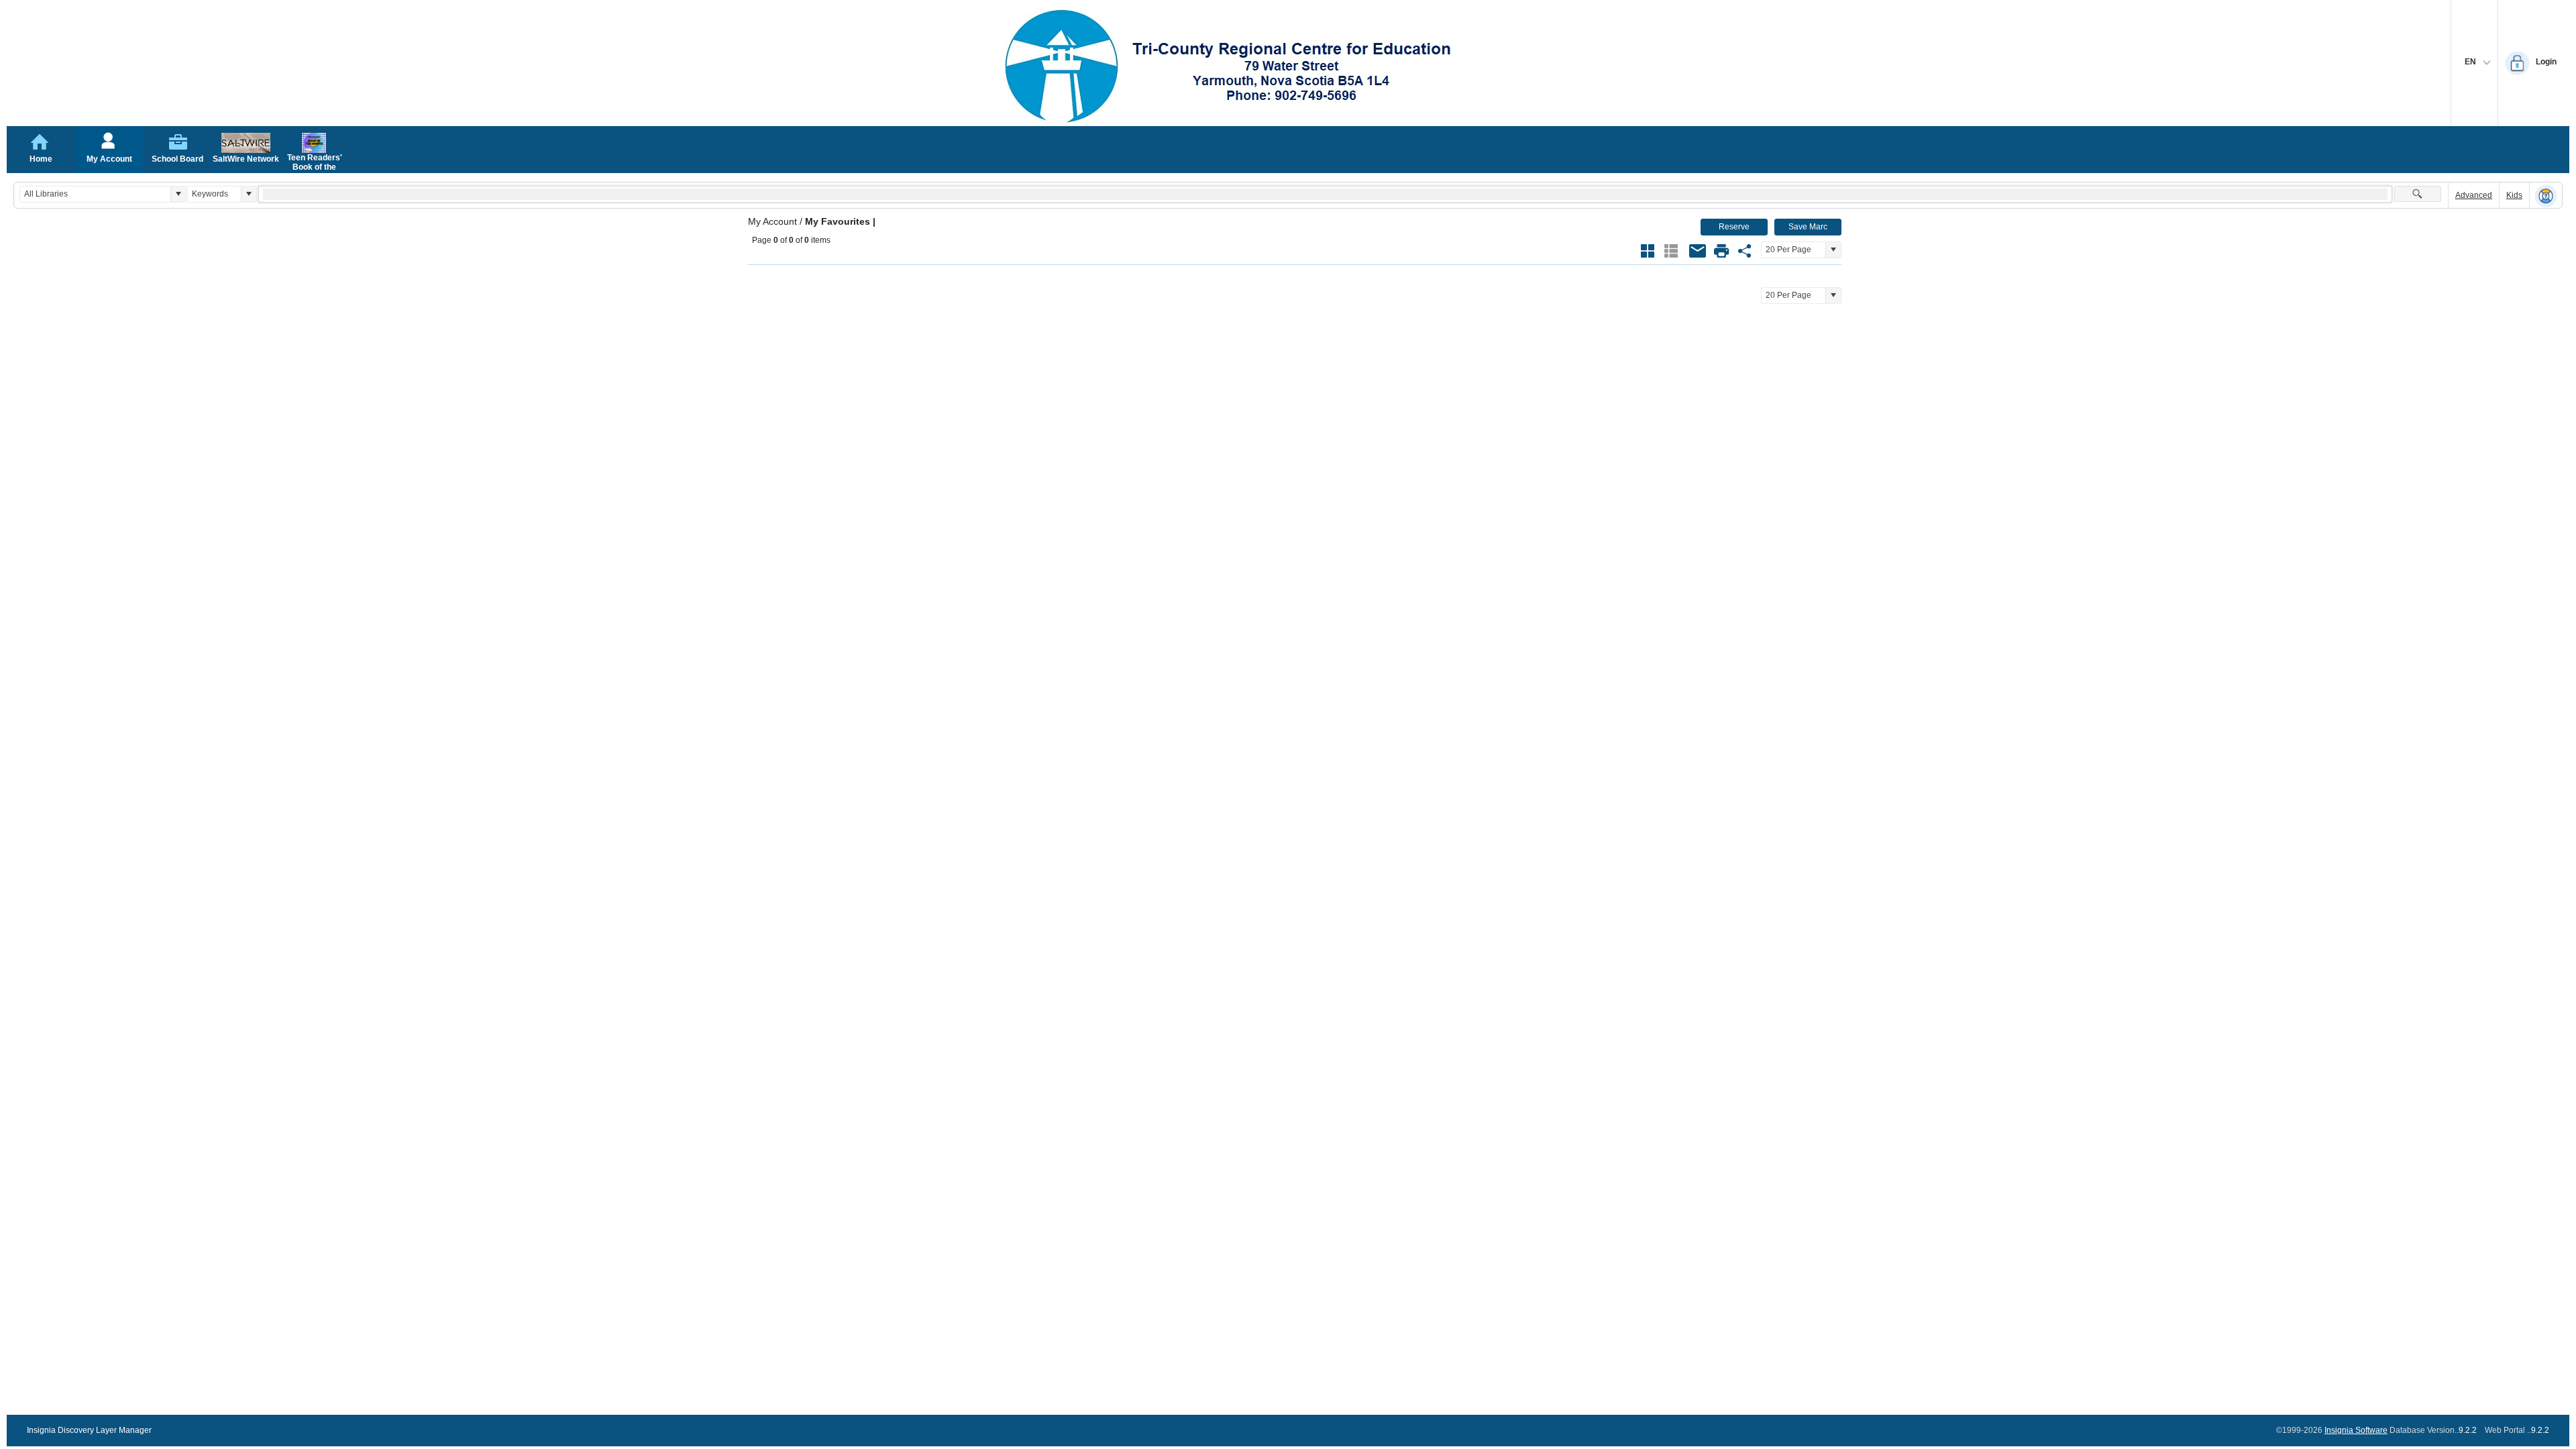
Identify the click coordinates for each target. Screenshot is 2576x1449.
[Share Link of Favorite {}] (1745, 251)
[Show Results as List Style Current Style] (1671, 251)
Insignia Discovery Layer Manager (89, 1430)
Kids (2514, 195)
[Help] (2546, 196)
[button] (178, 194)
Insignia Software (2356, 1430)
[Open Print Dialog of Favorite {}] (1721, 251)
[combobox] (95, 194)
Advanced (2474, 195)
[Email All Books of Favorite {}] (1698, 251)
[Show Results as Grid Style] (1648, 251)
